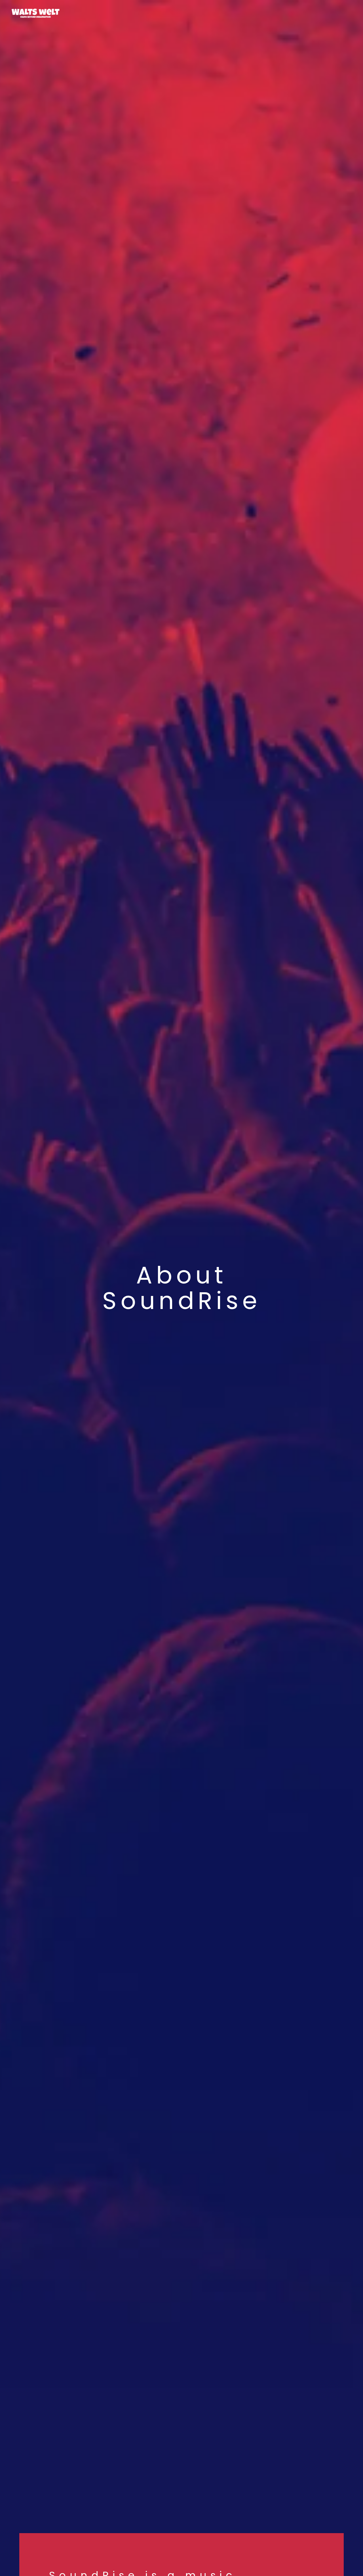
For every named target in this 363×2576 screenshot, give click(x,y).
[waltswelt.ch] (36, 13)
